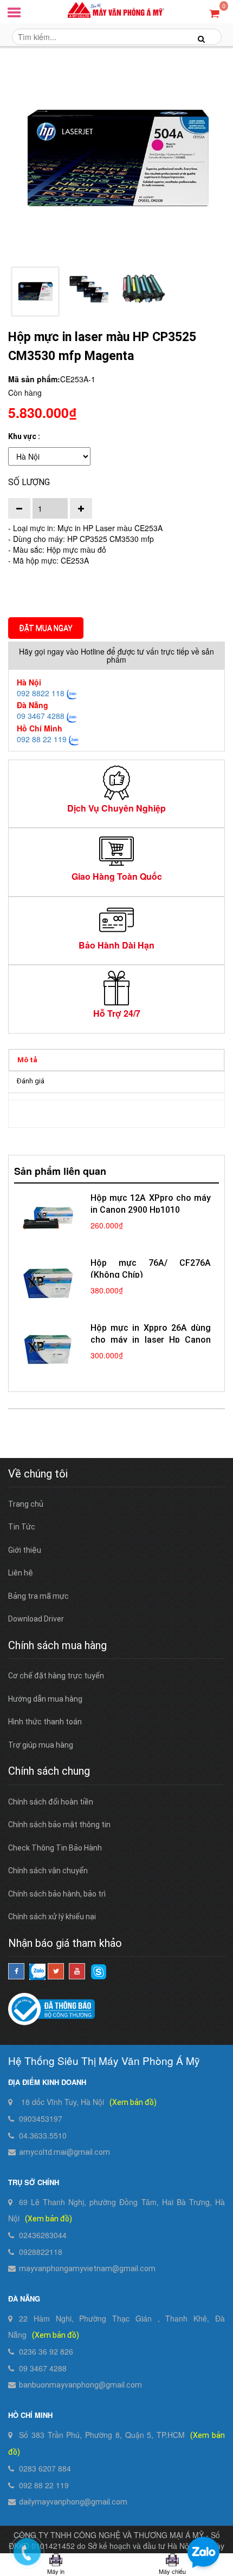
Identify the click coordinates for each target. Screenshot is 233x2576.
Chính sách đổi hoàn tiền (51, 1802)
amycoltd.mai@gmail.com (64, 2152)
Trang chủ (26, 1504)
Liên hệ (21, 1573)
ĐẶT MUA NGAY (46, 628)
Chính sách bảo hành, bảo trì (57, 1894)
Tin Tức (22, 1527)
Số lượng (29, 482)
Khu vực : (24, 436)
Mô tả (27, 1060)
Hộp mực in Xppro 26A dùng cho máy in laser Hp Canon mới (151, 1340)
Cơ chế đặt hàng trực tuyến (56, 1676)
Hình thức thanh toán (45, 1722)
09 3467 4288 (41, 716)
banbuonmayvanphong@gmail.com (80, 2385)
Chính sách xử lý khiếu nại (52, 1917)
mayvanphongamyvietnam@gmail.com (87, 2268)
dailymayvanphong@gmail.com (73, 2502)
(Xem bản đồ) (133, 2102)
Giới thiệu (25, 1550)
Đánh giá (31, 1081)
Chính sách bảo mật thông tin (59, 1825)
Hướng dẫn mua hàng (45, 1699)
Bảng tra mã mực (38, 1596)
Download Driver (36, 1619)
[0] (214, 13)
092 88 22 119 (42, 739)
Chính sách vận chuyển (48, 1871)
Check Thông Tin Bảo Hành (55, 1848)
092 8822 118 (41, 693)
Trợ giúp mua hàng (41, 1745)
